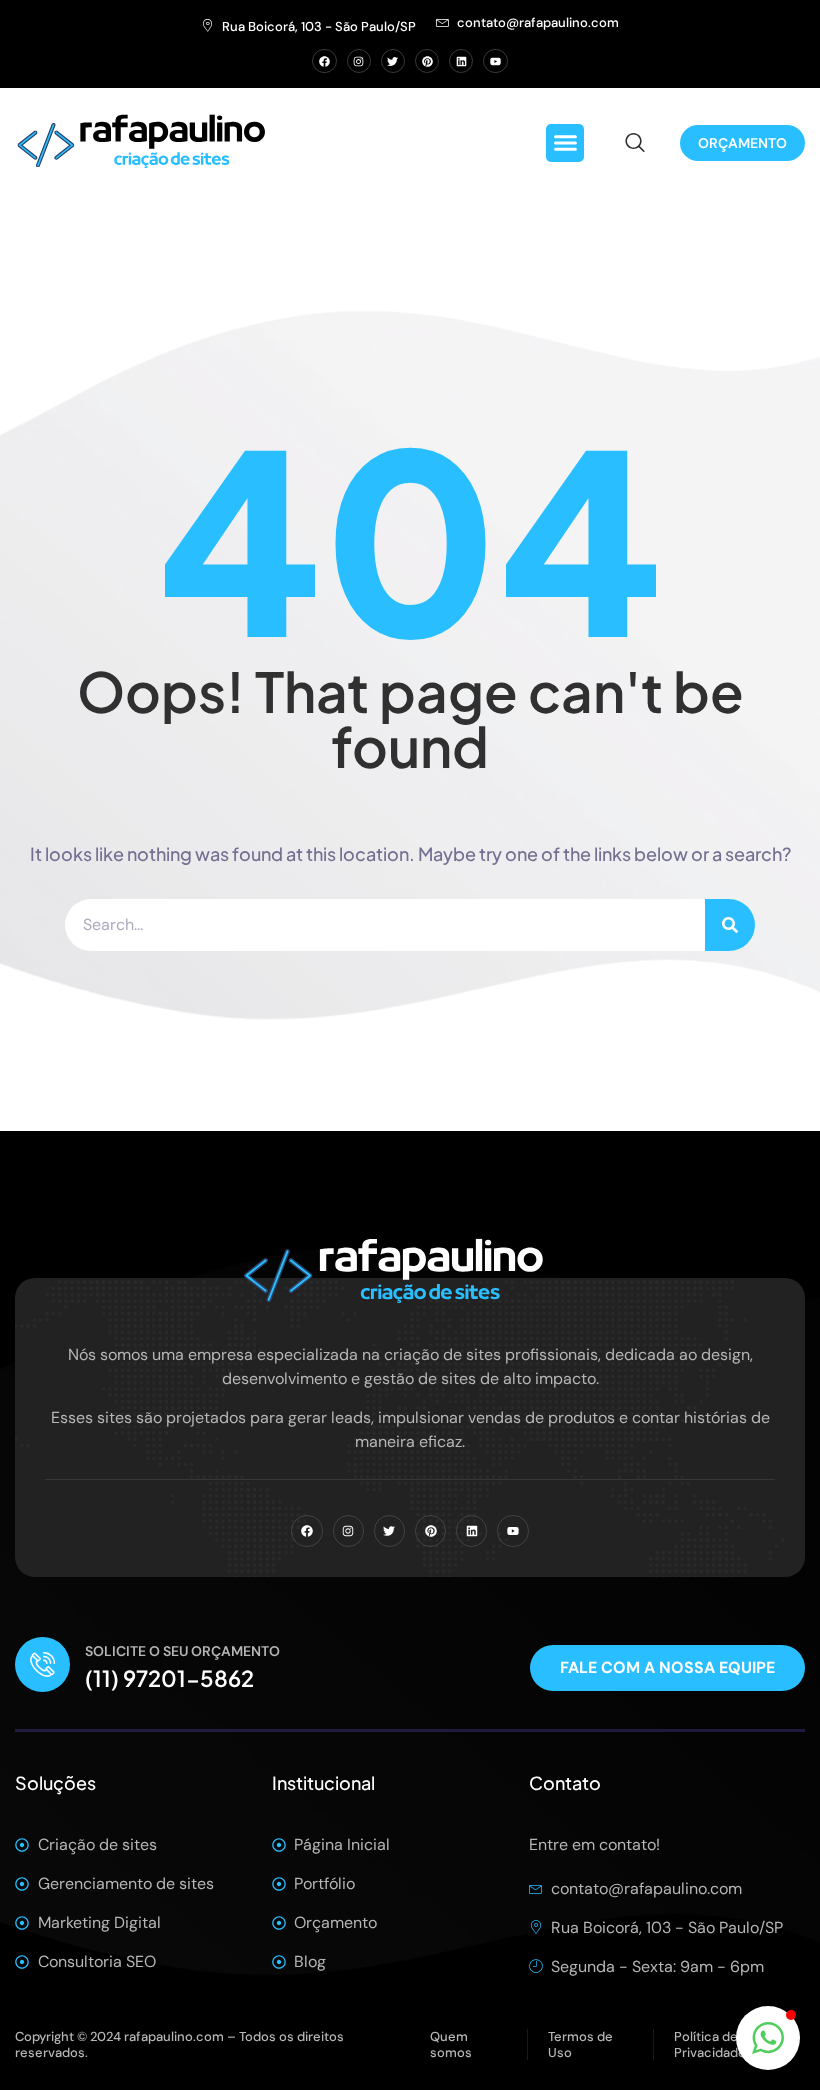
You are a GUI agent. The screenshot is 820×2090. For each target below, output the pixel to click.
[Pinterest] (427, 61)
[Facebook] (324, 61)
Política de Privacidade (710, 2044)
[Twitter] (393, 61)
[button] (565, 143)
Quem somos (451, 2044)
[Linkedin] (461, 61)
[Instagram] (359, 61)
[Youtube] (495, 61)
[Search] (730, 925)
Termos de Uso (580, 2044)
